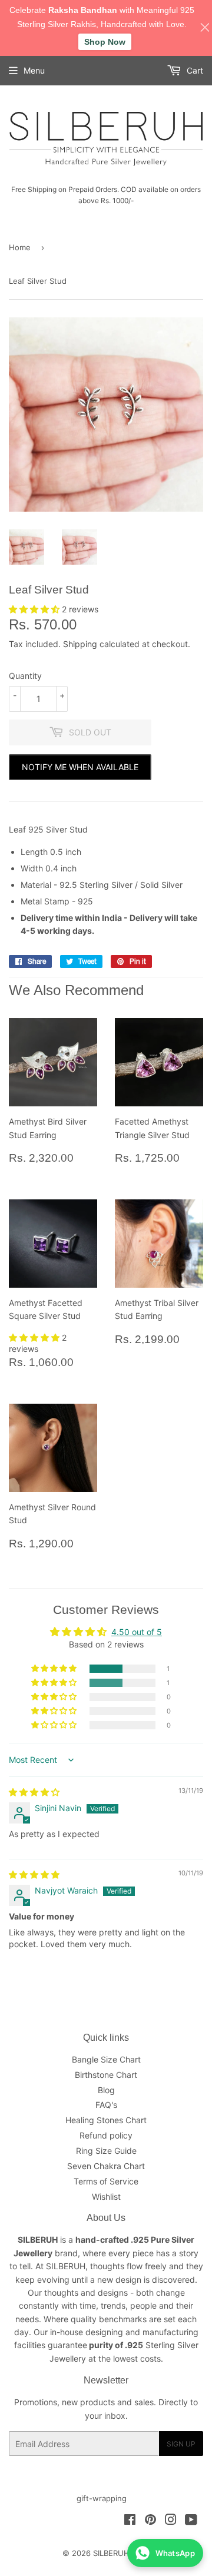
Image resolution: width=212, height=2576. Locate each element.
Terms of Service (106, 2181)
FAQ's (106, 2105)
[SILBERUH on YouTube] (191, 2521)
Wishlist (106, 2197)
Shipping (80, 644)
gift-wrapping (102, 2498)
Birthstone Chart (106, 2075)
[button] (35, 609)
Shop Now (105, 42)
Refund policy (106, 2135)
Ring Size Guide (106, 2151)
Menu (34, 70)
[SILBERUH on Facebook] (130, 2521)
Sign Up (181, 2444)
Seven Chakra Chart (106, 2166)
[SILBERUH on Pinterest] (150, 2521)
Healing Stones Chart (106, 2120)
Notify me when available (80, 767)
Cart (194, 70)
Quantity (25, 676)
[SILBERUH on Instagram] (171, 2521)
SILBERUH (111, 2553)
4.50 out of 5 (137, 1632)
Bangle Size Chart (106, 2059)
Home (20, 247)
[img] (34, 1792)
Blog (106, 2090)
